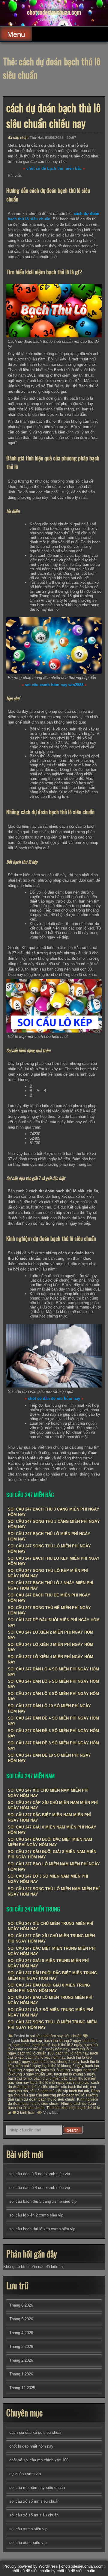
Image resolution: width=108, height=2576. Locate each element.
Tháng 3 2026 (21, 2347)
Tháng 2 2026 (21, 2360)
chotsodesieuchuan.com (54, 12)
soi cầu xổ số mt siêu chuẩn (34, 2515)
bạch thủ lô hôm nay (72, 2053)
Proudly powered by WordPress (31, 2566)
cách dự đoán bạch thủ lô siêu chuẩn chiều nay (53, 115)
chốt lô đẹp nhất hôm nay (31, 2446)
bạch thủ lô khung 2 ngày (63, 2066)
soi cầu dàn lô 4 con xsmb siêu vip (40, 2188)
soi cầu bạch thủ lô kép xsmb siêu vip (42, 2229)
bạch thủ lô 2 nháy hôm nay (47, 2049)
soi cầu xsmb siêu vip (28, 2529)
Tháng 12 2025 (22, 2388)
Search (73, 2130)
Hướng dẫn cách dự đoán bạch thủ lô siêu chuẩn (53, 2097)
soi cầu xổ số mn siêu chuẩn (34, 2501)
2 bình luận (26, 2113)
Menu (16, 34)
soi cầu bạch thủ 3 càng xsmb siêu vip (43, 2201)
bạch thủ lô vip (78, 2083)
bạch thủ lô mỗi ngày (47, 2083)
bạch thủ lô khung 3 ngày (61, 2070)
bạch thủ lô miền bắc (51, 2078)
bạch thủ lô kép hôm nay (45, 2058)
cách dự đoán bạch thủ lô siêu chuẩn (53, 2085)
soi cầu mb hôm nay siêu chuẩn (56, 2036)
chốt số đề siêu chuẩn (76, 2571)
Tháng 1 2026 (21, 2374)
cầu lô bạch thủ (42, 2091)
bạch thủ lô (22, 2045)
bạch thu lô (41, 2045)
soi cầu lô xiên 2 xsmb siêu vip (36, 2215)
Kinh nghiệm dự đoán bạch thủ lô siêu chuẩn (53, 2102)
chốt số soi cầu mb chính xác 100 (39, 2460)
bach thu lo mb (20, 2078)
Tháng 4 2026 (21, 2333)
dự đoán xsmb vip (25, 2474)
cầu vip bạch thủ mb (73, 2091)
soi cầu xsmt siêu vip (28, 2543)
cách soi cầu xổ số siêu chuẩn (36, 2432)
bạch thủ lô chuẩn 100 (36, 2053)
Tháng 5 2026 (21, 2319)
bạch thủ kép (31, 2041)
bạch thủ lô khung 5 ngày (74, 2074)
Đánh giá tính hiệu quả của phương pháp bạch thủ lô (54, 2093)
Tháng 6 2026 (21, 2305)
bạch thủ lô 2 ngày (67, 2045)
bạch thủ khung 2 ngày (62, 2041)
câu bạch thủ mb (75, 2087)
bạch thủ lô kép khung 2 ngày (55, 2062)
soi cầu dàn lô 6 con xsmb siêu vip (40, 2174)
